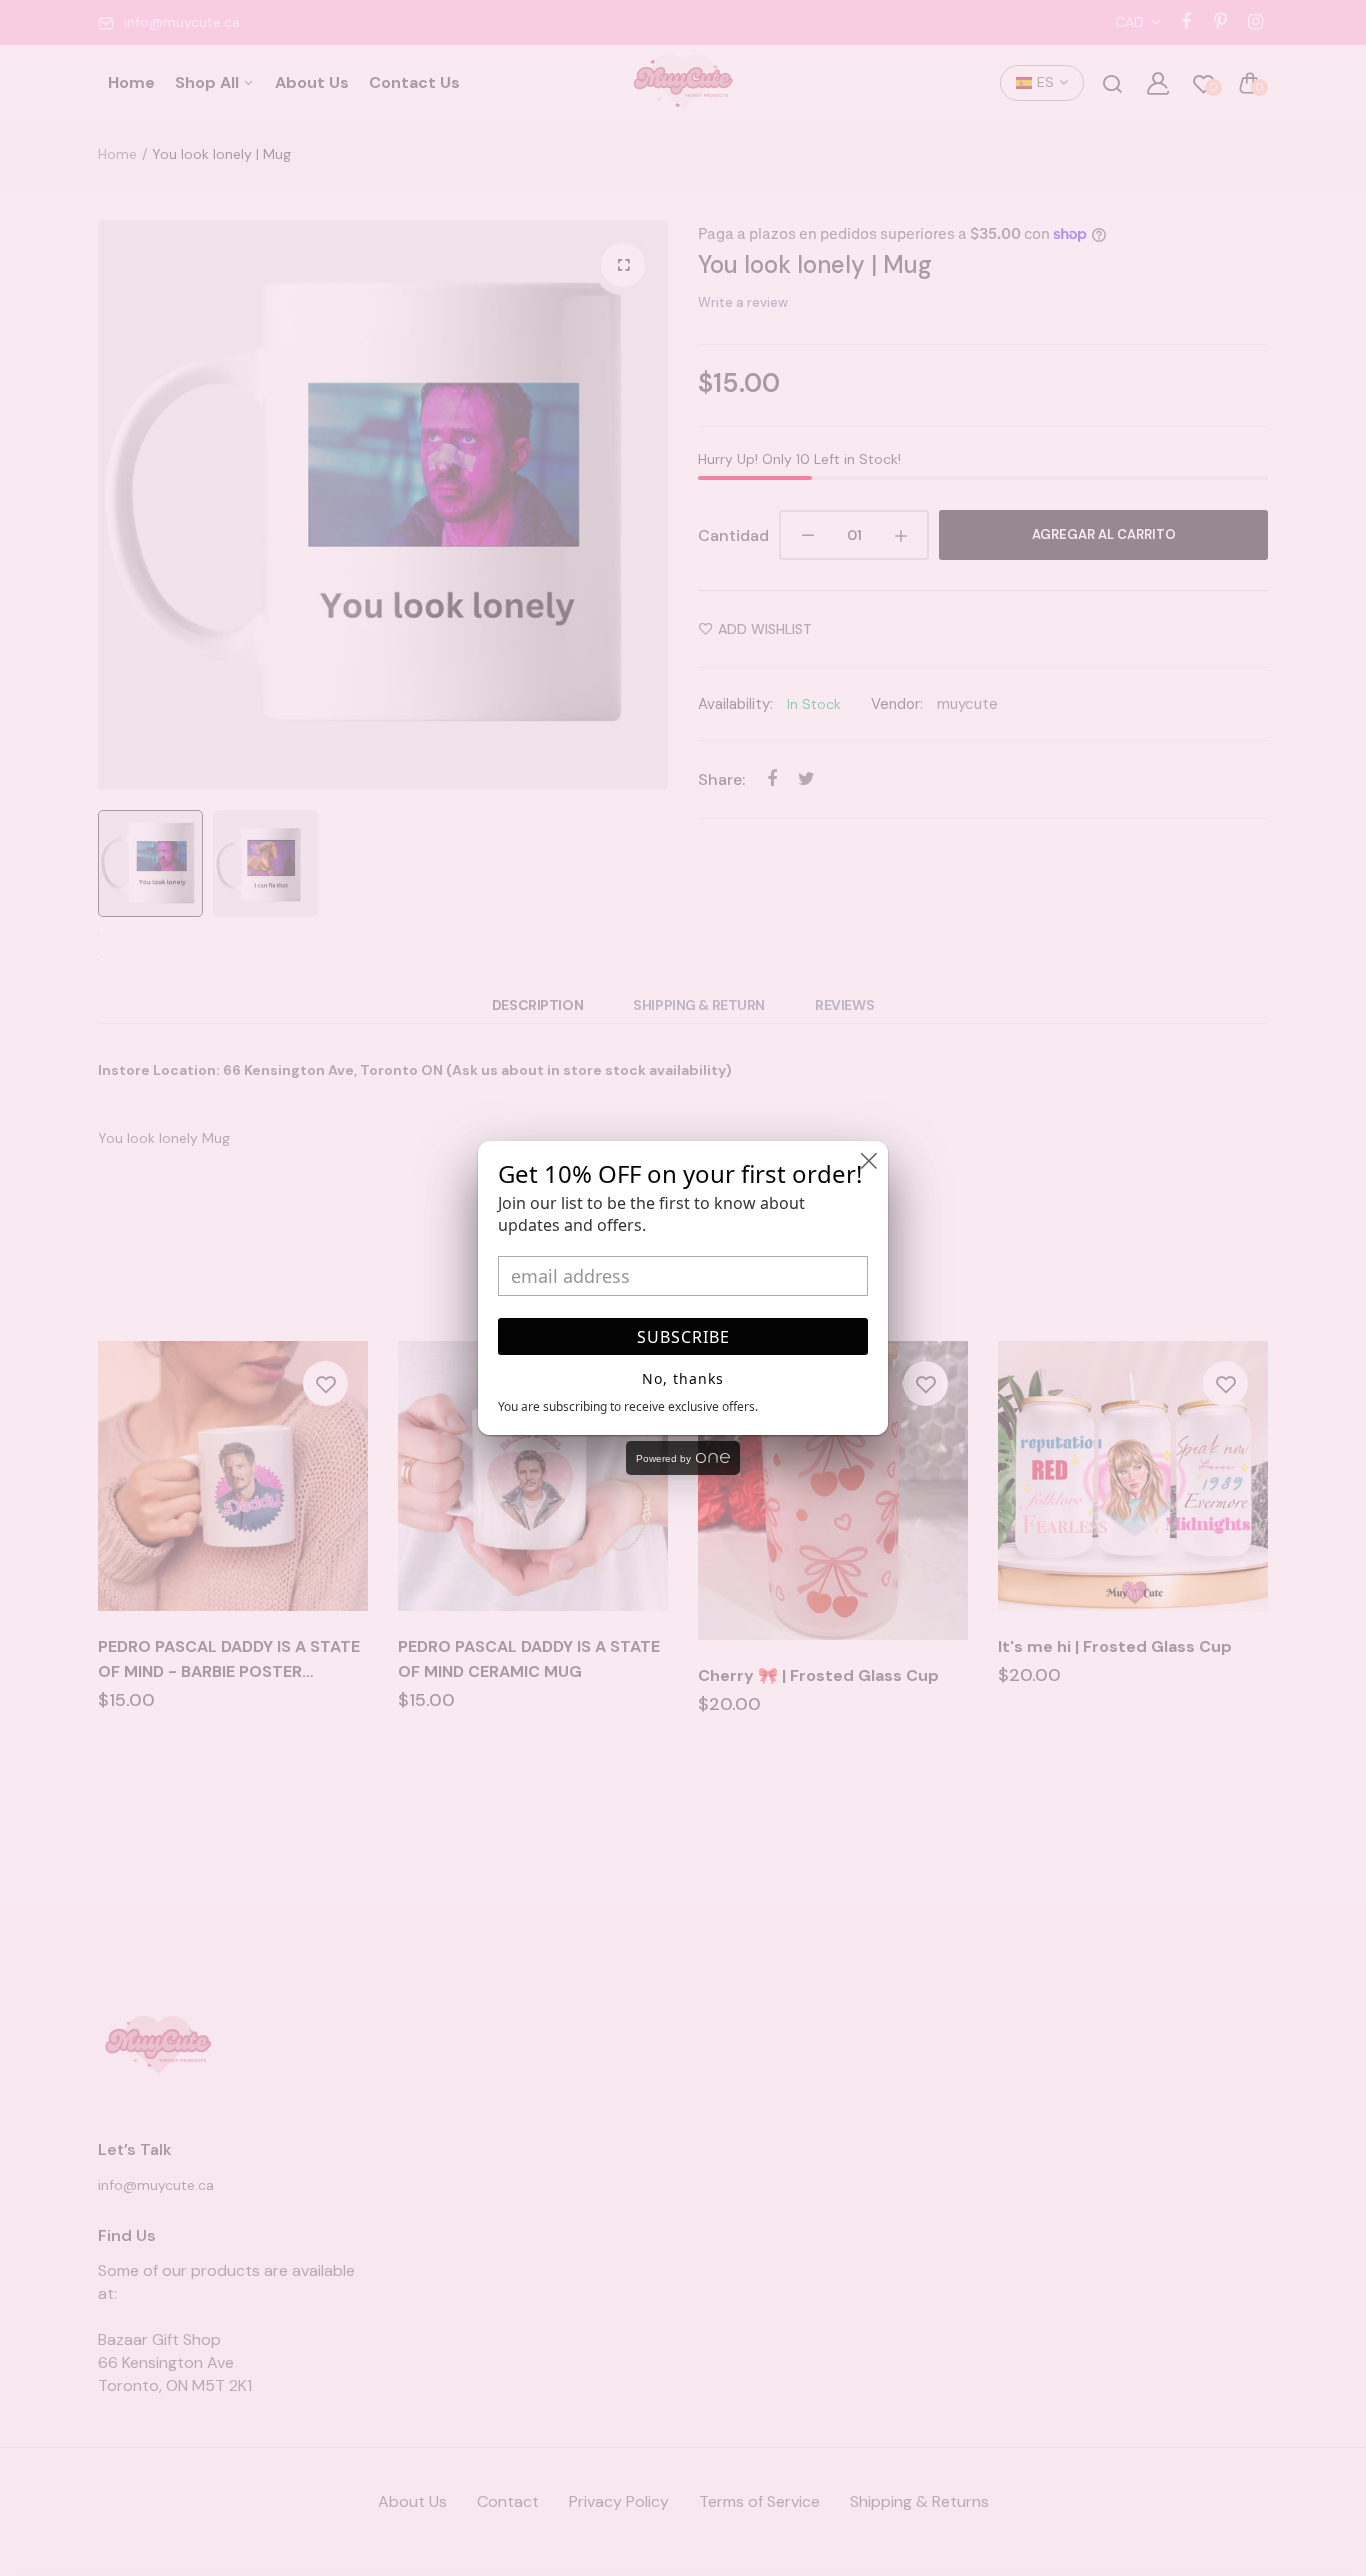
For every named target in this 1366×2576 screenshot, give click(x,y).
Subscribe (683, 1337)
